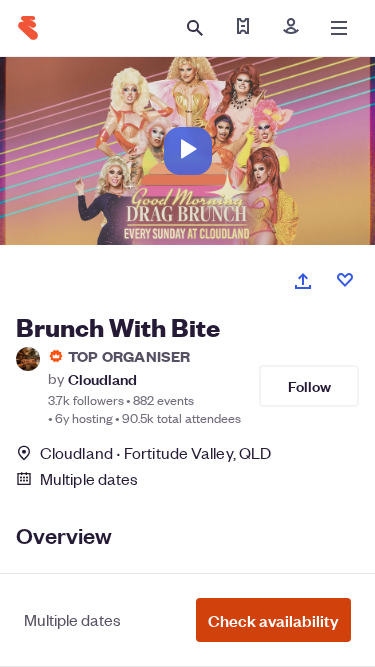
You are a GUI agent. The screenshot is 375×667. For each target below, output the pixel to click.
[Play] (188, 151)
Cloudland (102, 378)
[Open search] (195, 28)
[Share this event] (303, 281)
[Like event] (345, 280)
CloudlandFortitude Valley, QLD (155, 452)
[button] (273, 620)
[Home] (28, 28)
